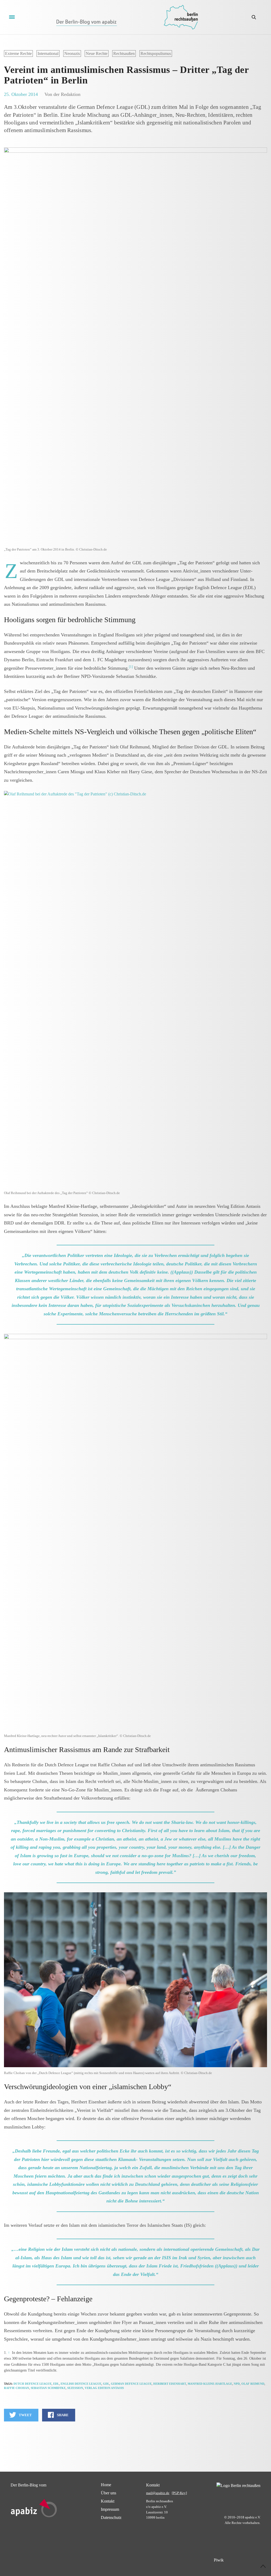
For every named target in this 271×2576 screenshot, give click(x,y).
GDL (106, 2384)
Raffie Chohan (17, 2388)
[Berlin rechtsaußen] (181, 17)
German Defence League (131, 2384)
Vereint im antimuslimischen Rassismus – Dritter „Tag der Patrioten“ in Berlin (126, 75)
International (48, 53)
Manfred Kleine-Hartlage (210, 2384)
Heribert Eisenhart (170, 2384)
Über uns (109, 2493)
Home (106, 2485)
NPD (237, 2384)
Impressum (110, 2509)
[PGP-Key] (179, 2493)
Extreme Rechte (18, 53)
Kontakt (108, 2501)
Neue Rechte (97, 53)
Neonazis (72, 53)
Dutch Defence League (33, 2384)
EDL (56, 2384)
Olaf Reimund (253, 2384)
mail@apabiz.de (158, 2493)
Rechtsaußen (124, 53)
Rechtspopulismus (156, 53)
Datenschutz (111, 2517)
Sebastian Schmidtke (48, 2388)
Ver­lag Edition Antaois (104, 2388)
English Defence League (81, 2384)
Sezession (75, 2388)
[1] (131, 667)
